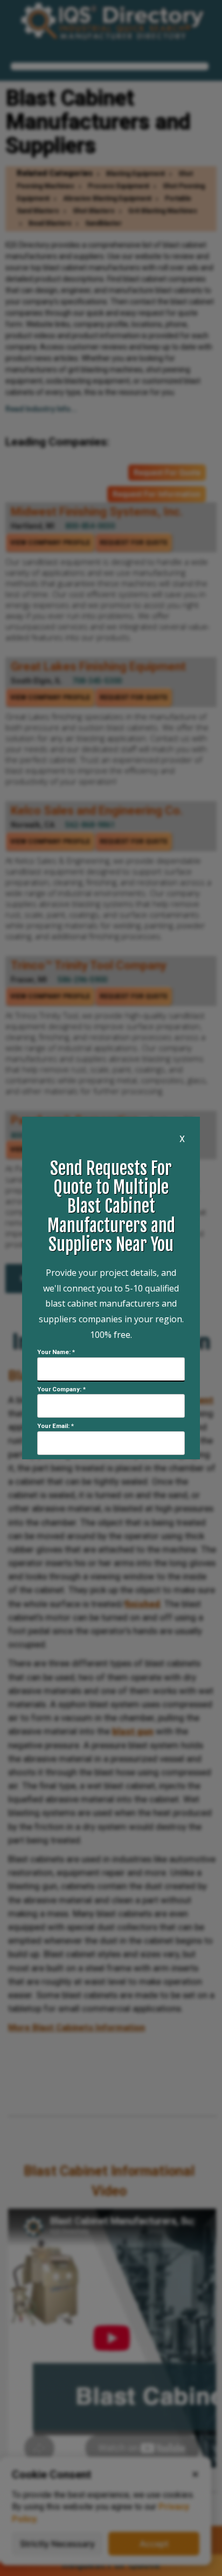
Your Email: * (55, 1426)
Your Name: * (56, 1352)
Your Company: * (61, 1389)
